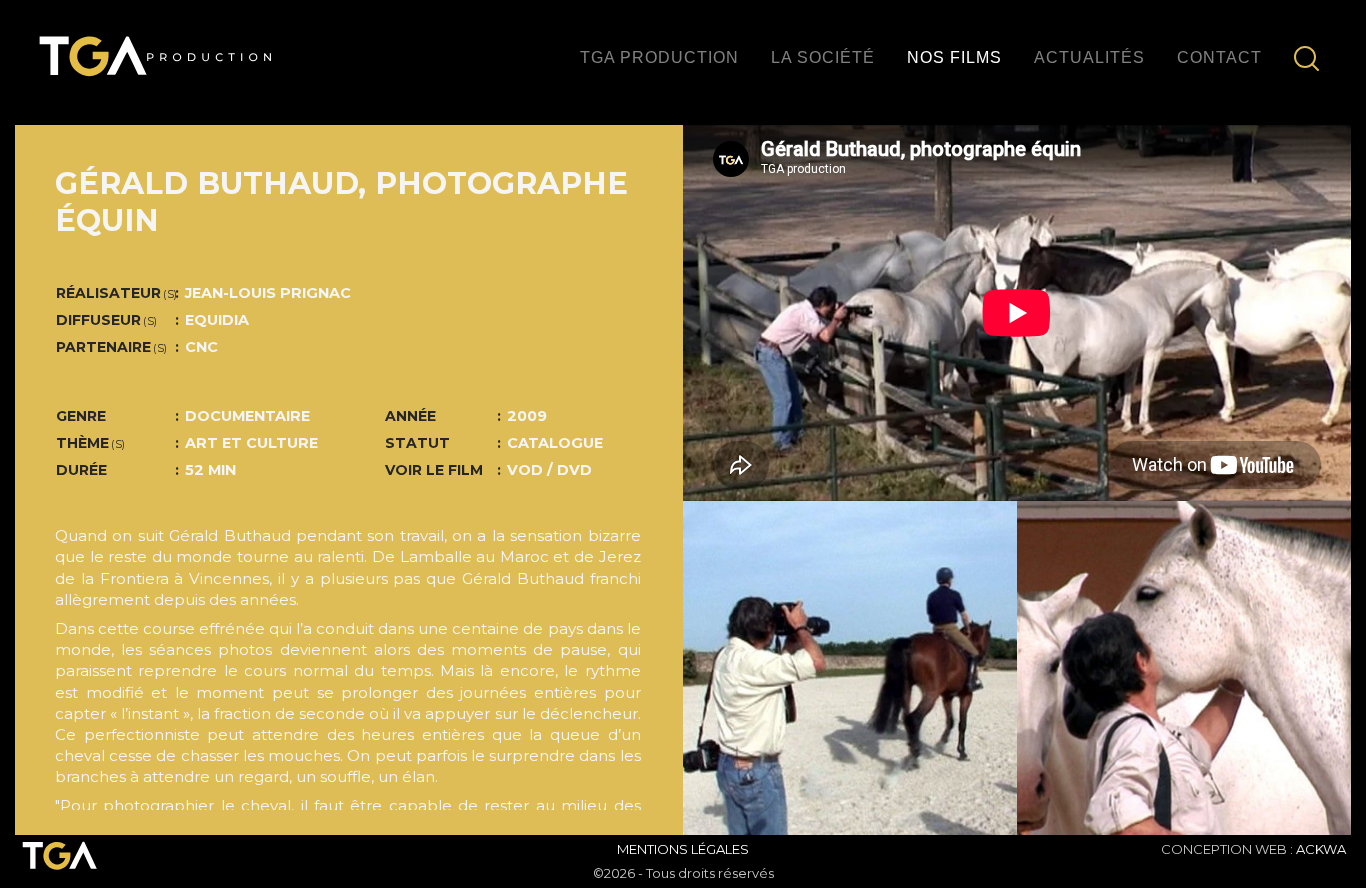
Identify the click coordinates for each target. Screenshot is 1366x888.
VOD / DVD (549, 470)
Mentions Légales (683, 849)
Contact (1219, 57)
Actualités (1089, 57)
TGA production (659, 57)
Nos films (954, 57)
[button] (733, 668)
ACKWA (1321, 849)
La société (823, 57)
